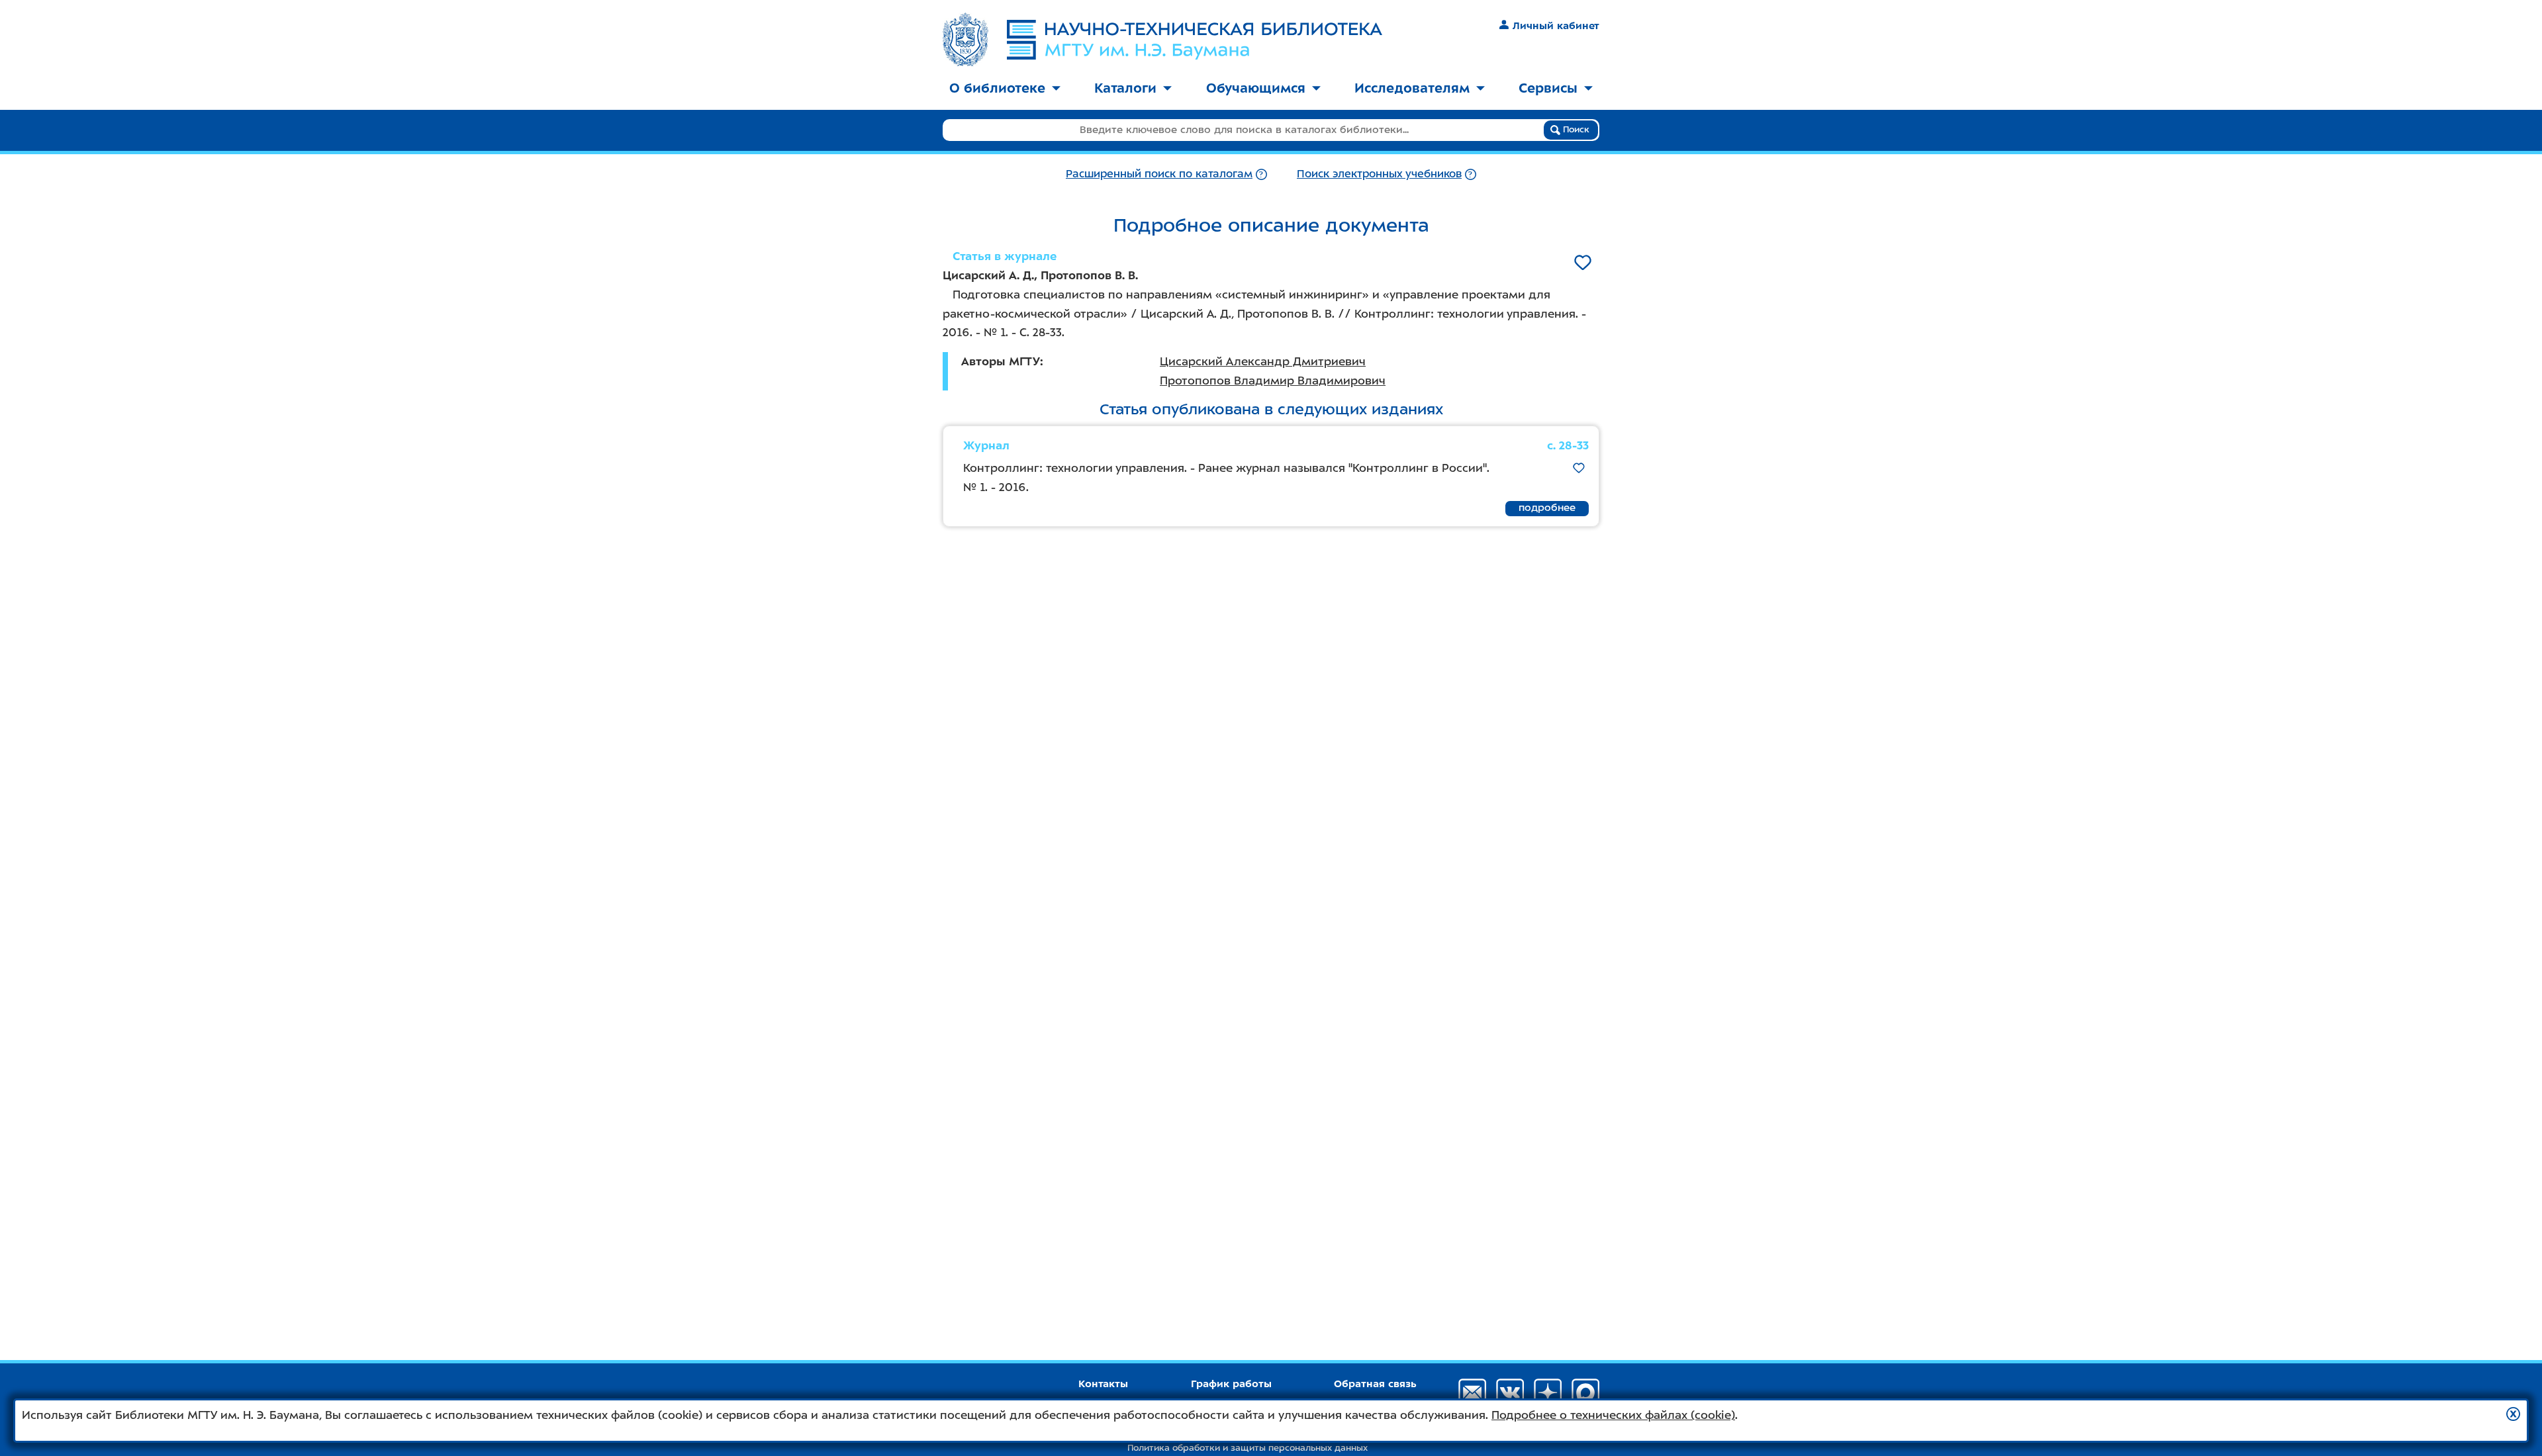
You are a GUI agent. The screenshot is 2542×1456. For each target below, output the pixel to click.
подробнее (1547, 508)
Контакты (1103, 1384)
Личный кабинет (1556, 26)
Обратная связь (1375, 1384)
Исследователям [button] (1412, 88)
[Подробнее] (1261, 174)
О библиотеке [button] (997, 88)
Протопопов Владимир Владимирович (1273, 381)
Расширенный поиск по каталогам (1159, 174)
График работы (1231, 1384)
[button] (2513, 1414)
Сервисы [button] (1548, 88)
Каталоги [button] (1125, 88)
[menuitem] (1005, 89)
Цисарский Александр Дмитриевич (1263, 361)
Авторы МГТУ (1001, 361)
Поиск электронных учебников (1379, 174)
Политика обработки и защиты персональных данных (1247, 1448)
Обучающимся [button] (1256, 88)
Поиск (1575, 129)
